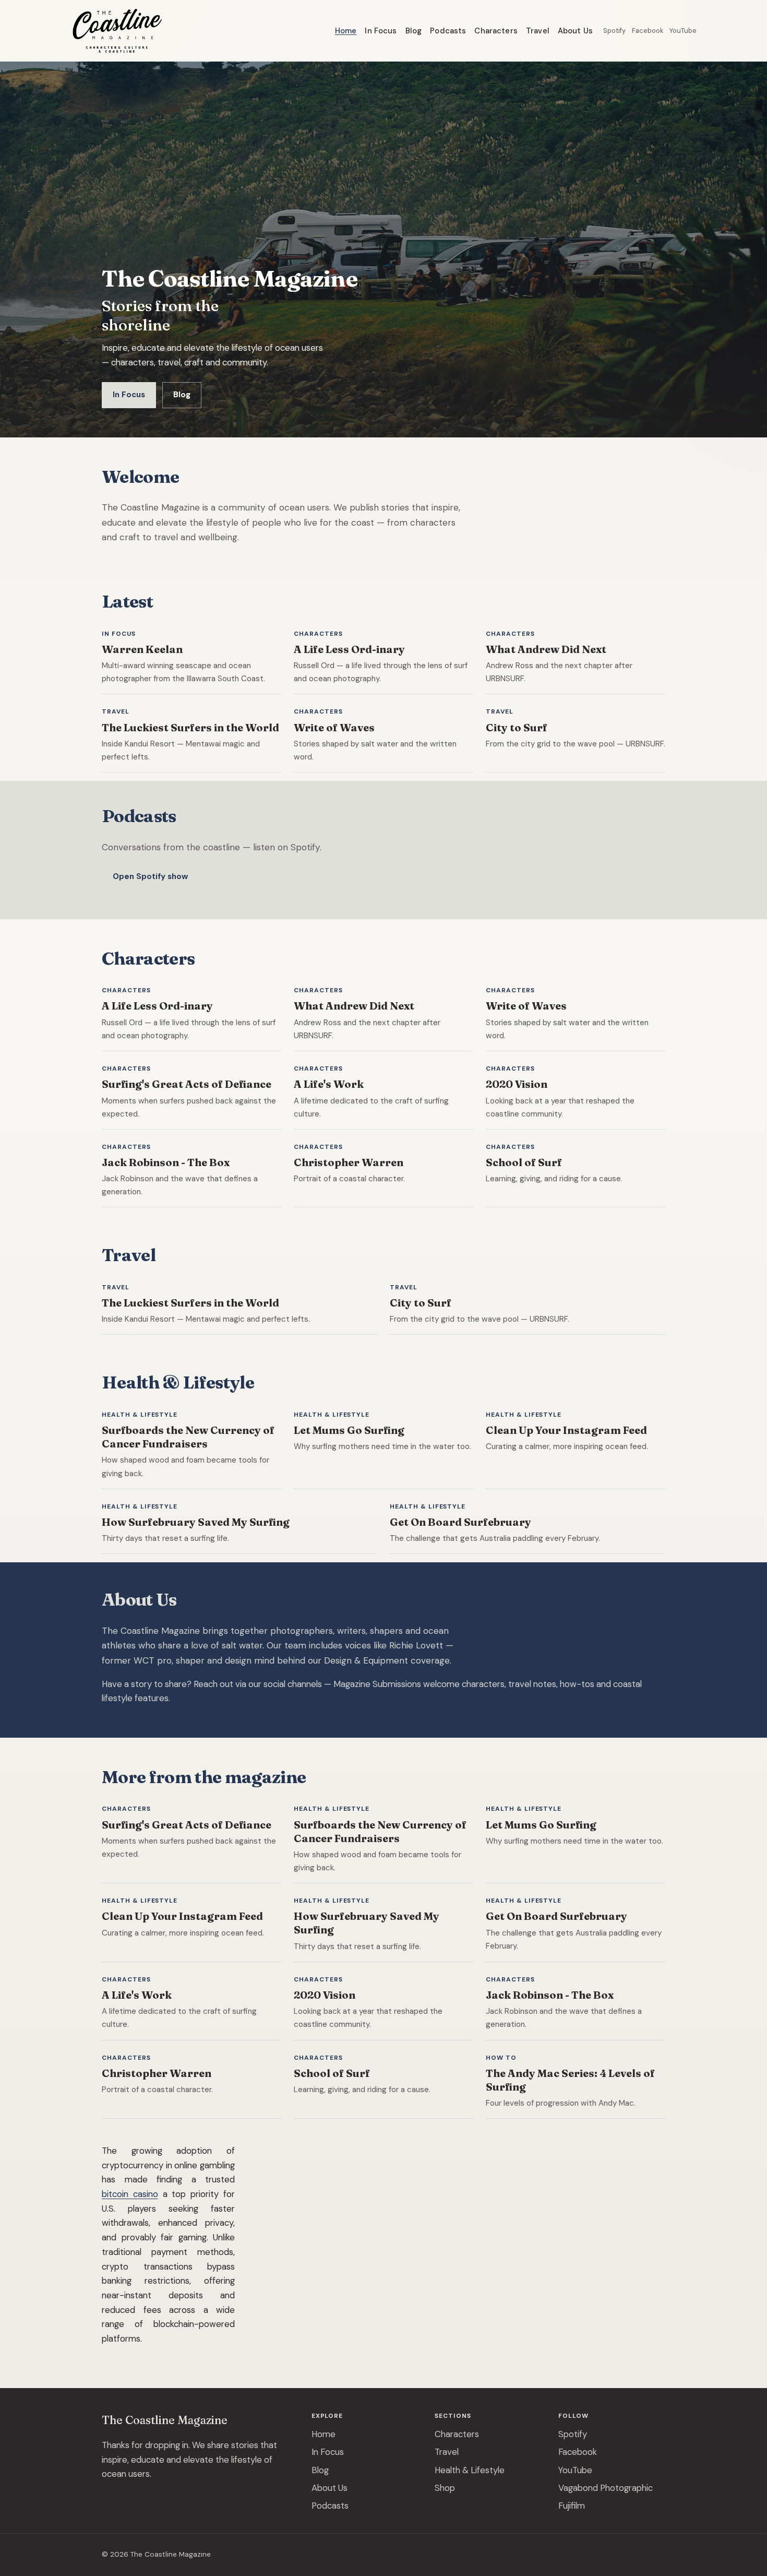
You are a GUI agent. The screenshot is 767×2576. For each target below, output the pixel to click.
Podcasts (448, 31)
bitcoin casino (130, 2194)
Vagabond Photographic (606, 2488)
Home (346, 31)
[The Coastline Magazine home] (117, 31)
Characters (496, 31)
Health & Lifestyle (470, 2470)
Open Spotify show (150, 876)
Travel (538, 31)
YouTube (683, 31)
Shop (445, 2488)
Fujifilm (572, 2506)
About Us (575, 31)
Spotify (614, 31)
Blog (414, 31)
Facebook (648, 31)
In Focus (381, 31)
